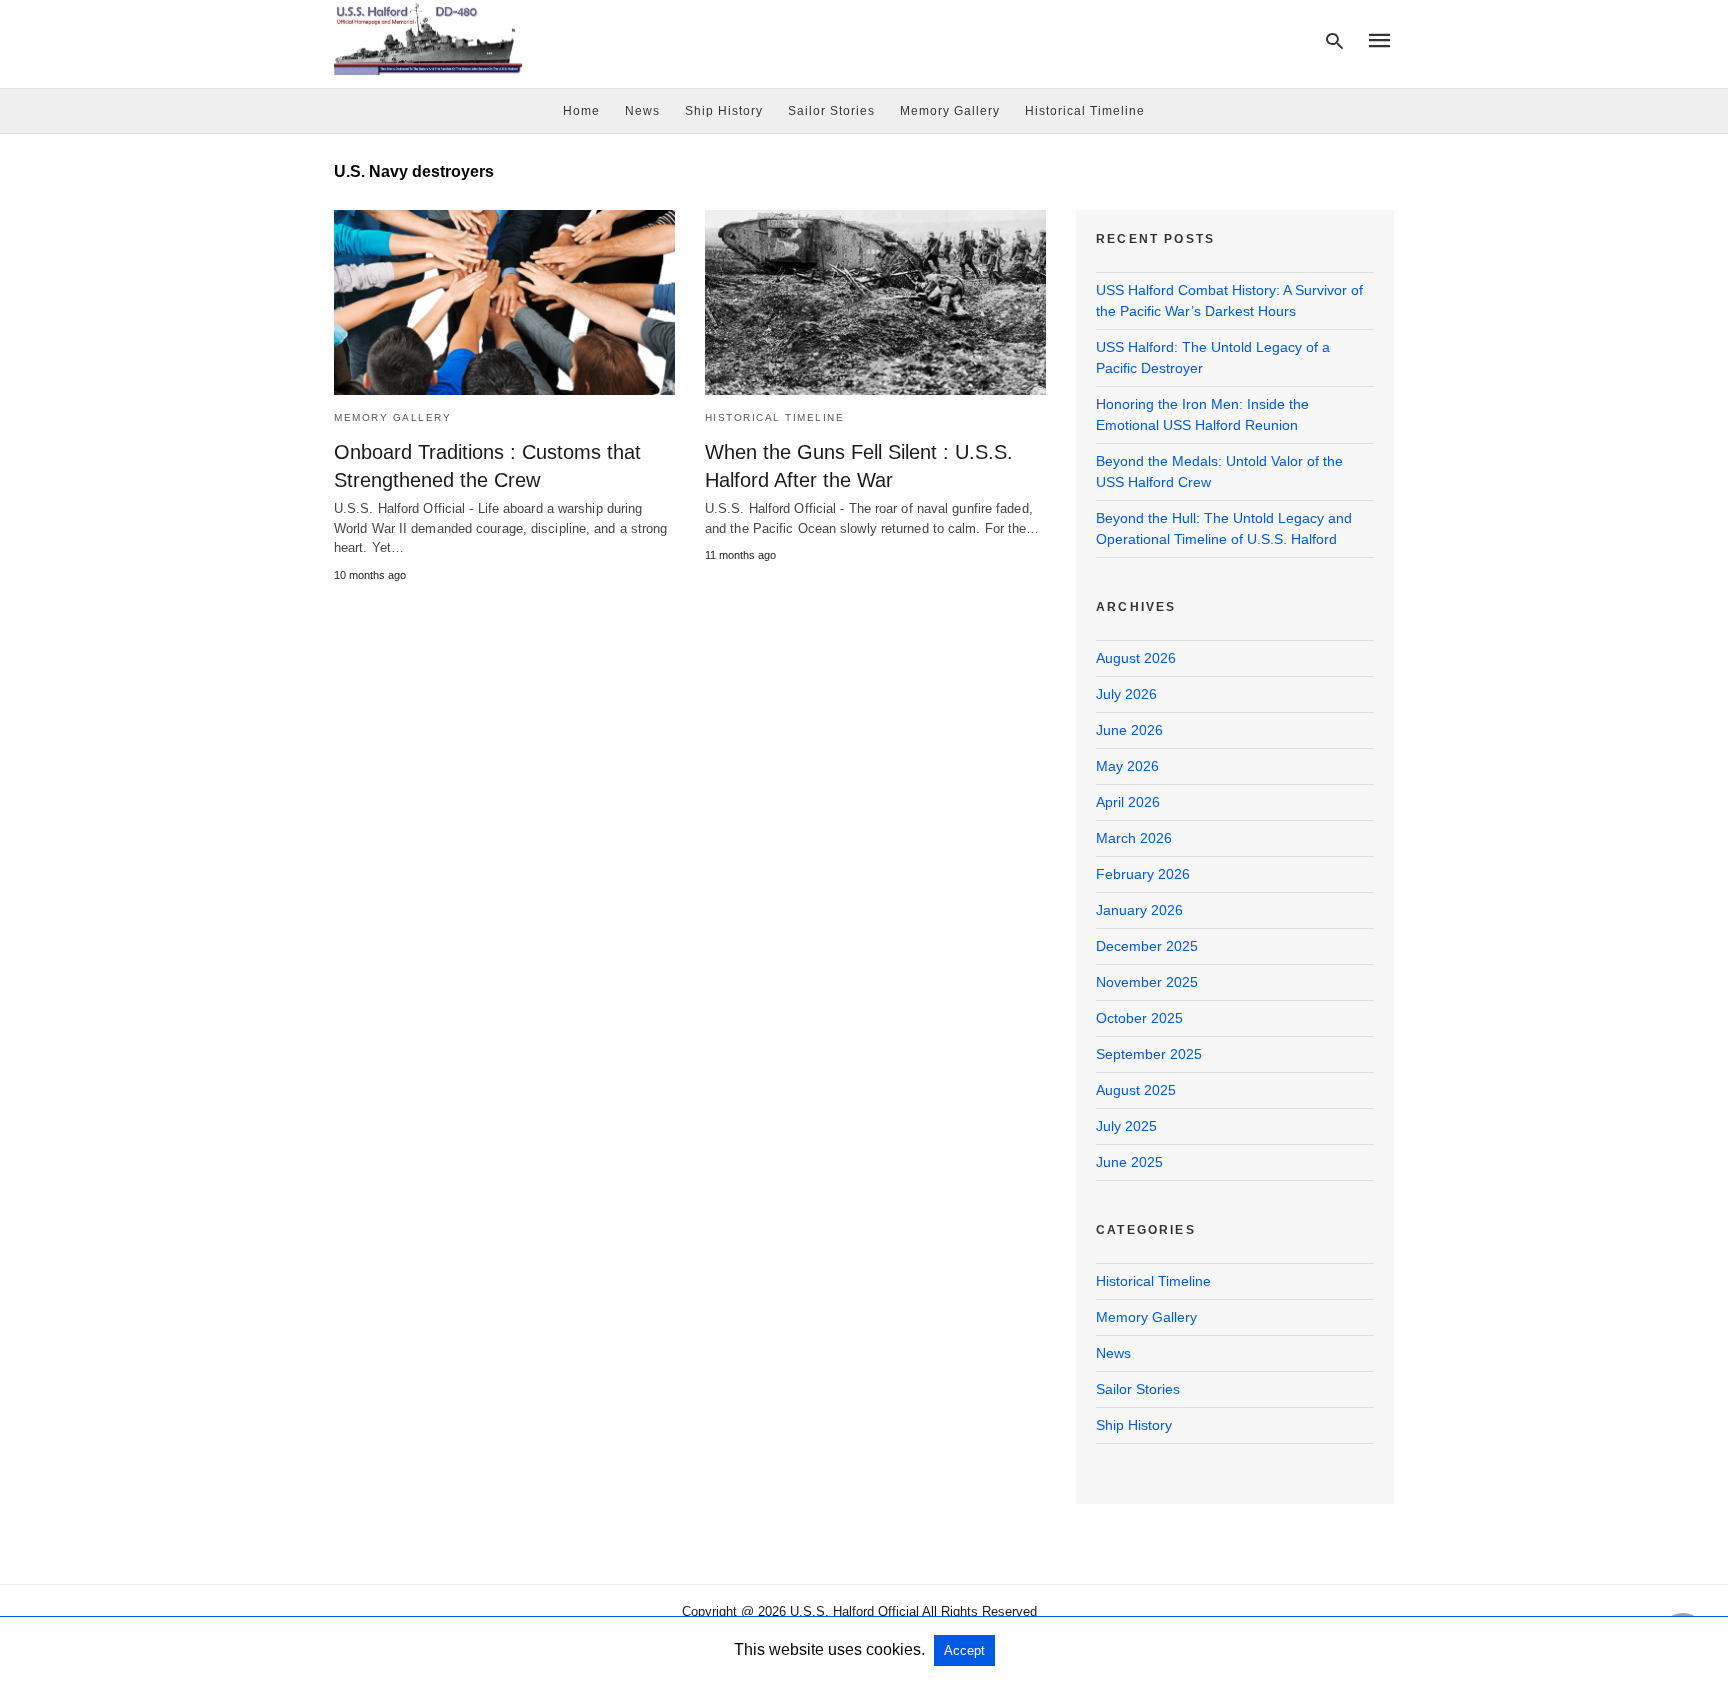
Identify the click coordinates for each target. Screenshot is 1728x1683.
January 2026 (1139, 910)
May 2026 (1127, 766)
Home (581, 111)
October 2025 (1139, 1018)
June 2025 (1129, 1162)
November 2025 (1147, 982)
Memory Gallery (950, 111)
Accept (964, 1650)
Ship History (724, 111)
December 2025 (1147, 946)
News (642, 111)
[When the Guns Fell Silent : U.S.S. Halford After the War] (875, 302)
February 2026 (1143, 874)
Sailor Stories (831, 111)
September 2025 (1149, 1054)
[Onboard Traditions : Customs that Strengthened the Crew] (504, 302)
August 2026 (1136, 658)
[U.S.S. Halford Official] (428, 38)
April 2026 (1128, 802)
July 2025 (1126, 1126)
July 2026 (1126, 694)
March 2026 (1134, 838)
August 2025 (1136, 1090)
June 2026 (1129, 730)
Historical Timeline (1085, 111)
